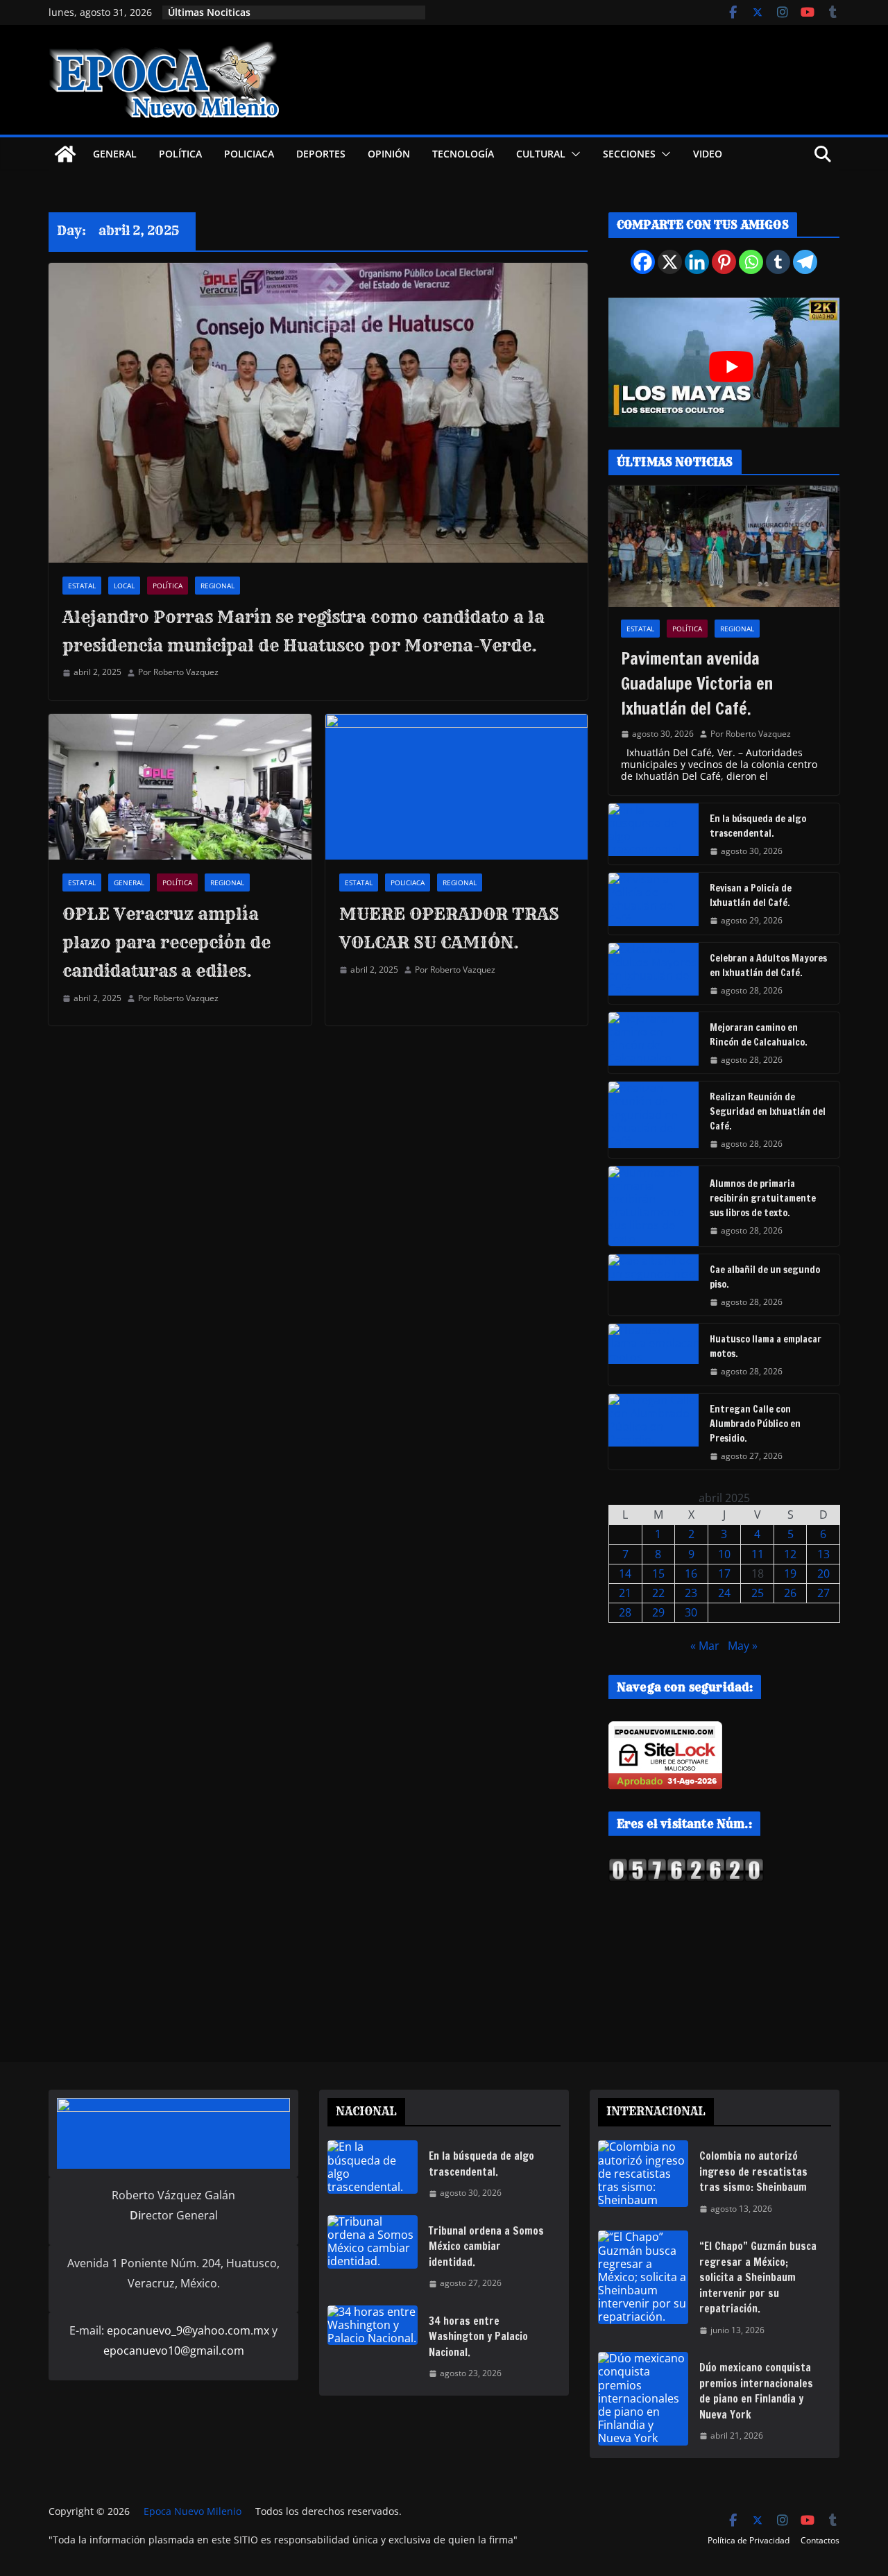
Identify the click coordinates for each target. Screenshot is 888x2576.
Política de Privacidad (749, 2540)
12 (790, 1554)
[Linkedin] (697, 262)
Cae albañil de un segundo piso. (765, 1277)
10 (724, 1554)
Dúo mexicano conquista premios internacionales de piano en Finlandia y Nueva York (756, 2391)
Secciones (629, 154)
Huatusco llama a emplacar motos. (766, 1346)
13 (823, 1554)
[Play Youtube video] (731, 367)
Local (124, 586)
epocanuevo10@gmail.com (174, 2351)
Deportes (321, 154)
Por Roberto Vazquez (178, 672)
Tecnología (463, 154)
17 (724, 1573)
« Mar (705, 1646)
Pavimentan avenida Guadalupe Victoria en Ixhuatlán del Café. (697, 683)
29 (658, 1612)
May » (743, 1646)
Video (708, 154)
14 (625, 1573)
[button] (573, 154)
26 (790, 1593)
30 (691, 1612)
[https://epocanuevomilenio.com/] (686, 1864)
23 (691, 1593)
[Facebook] (643, 262)
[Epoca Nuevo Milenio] (65, 154)
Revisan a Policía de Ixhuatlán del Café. (751, 895)
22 (658, 1593)
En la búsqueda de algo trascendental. (758, 826)
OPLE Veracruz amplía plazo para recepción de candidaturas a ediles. (166, 942)
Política (180, 154)
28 (625, 1612)
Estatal (82, 586)
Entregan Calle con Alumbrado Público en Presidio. (755, 1424)
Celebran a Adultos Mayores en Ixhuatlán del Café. (768, 965)
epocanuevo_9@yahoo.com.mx (188, 2330)
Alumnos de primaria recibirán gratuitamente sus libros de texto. (763, 1198)
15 (658, 1573)
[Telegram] (805, 262)
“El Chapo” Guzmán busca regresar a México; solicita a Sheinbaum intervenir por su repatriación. (758, 2277)
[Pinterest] (724, 262)
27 (823, 1593)
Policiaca (249, 154)
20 (823, 1573)
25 (758, 1593)
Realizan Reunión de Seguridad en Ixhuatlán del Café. (768, 1111)
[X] (670, 262)
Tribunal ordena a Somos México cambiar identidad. (486, 2246)
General (115, 154)
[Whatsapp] (751, 262)
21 (625, 1593)
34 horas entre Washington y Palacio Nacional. (478, 2337)
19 (790, 1573)
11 (758, 1554)
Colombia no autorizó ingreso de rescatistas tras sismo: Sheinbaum (753, 2172)
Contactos (820, 2540)
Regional (217, 586)
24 (724, 1593)
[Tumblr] (778, 262)
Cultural (541, 154)
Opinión (389, 154)
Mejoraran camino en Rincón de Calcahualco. (759, 1035)
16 (691, 1573)
